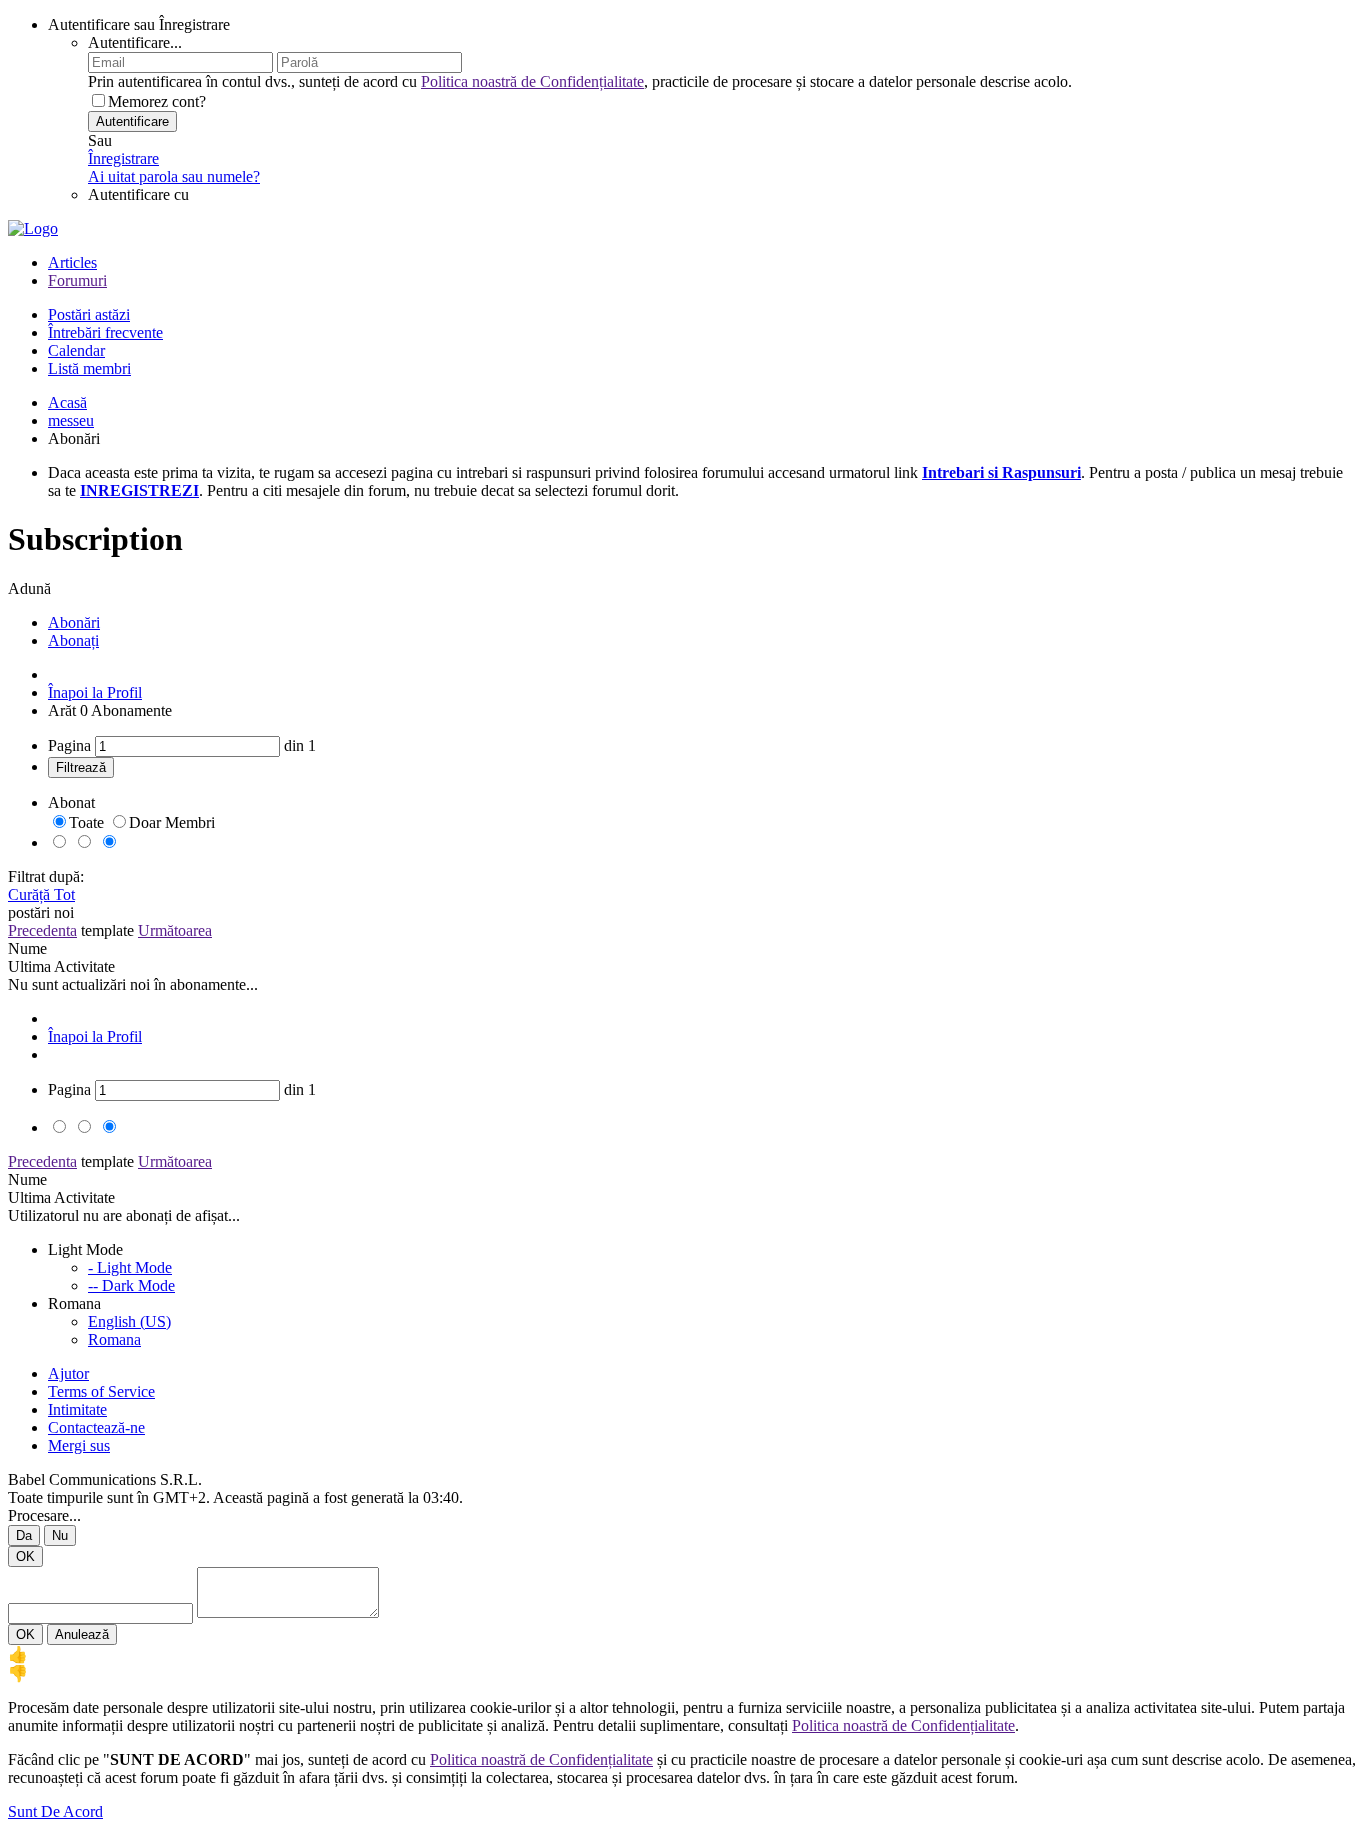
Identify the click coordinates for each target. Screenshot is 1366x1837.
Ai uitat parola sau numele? (174, 176)
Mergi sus (79, 1445)
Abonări (74, 622)
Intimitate (77, 1409)
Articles (72, 262)
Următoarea (175, 930)
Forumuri (77, 280)
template (107, 930)
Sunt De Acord (55, 1811)
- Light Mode (130, 1267)
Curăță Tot (41, 894)
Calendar (76, 350)
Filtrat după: (46, 876)
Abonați (73, 640)
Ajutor (68, 1373)
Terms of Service (101, 1391)
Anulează (82, 1634)
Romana (114, 1339)
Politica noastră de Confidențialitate (532, 81)
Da (24, 1535)
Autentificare (132, 121)
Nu (60, 1535)
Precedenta (42, 930)
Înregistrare (123, 158)
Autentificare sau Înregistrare (139, 24)
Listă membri (89, 368)
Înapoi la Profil (95, 692)
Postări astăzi (89, 314)
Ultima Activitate (61, 966)
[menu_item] (683, 1654)
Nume (27, 948)
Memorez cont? (157, 101)
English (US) (129, 1321)
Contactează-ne (96, 1427)
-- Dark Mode (131, 1285)
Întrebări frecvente (105, 332)
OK (25, 1556)
